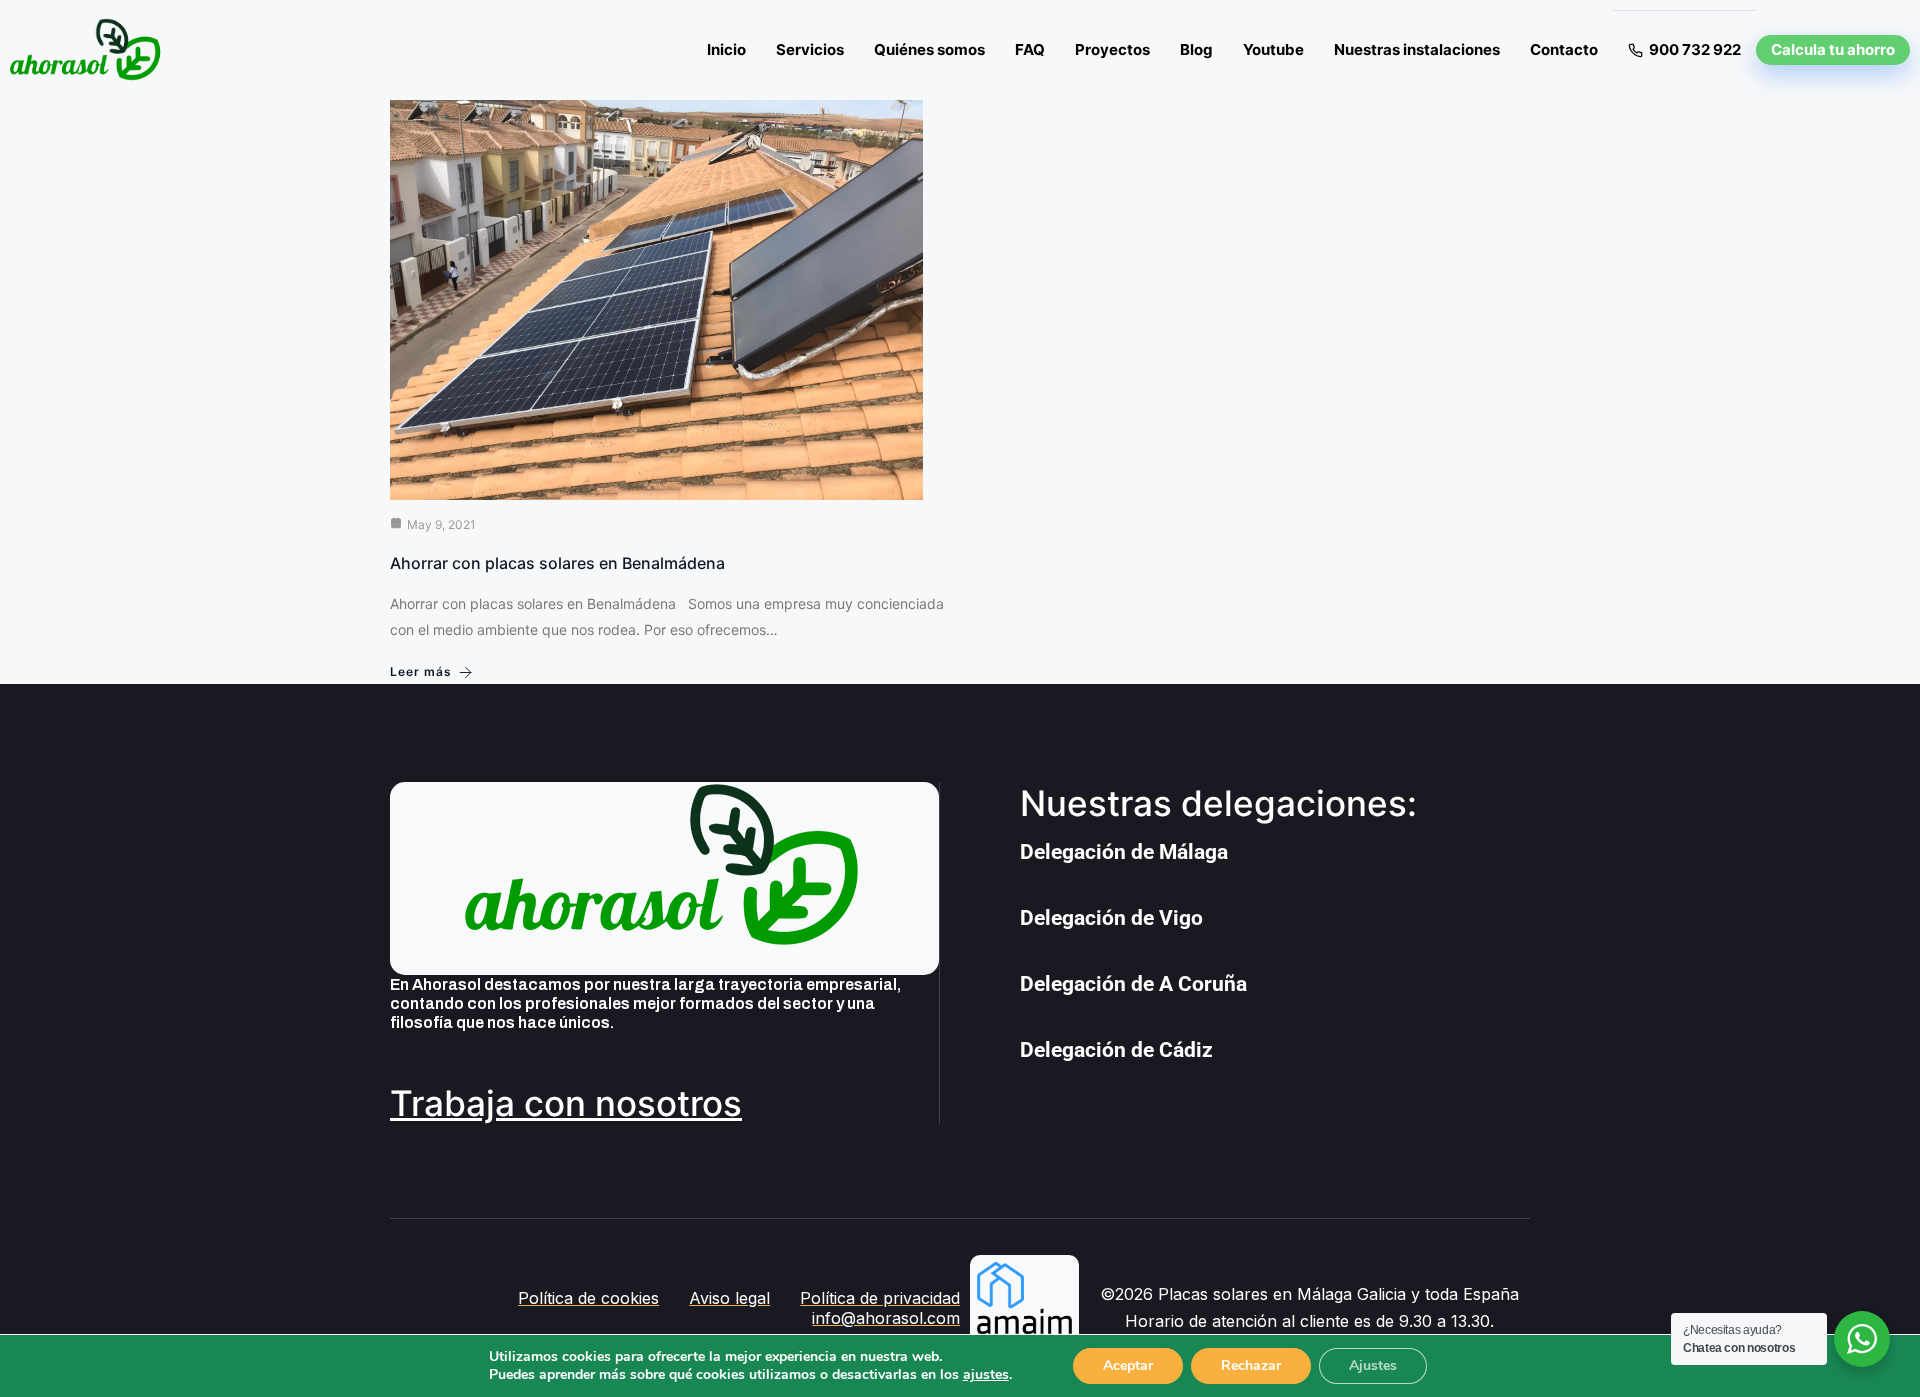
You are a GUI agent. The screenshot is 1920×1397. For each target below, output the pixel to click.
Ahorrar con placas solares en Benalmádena (557, 563)
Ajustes (1373, 1365)
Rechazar (1251, 1365)
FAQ (1030, 49)
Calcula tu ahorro (1833, 49)
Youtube (1273, 49)
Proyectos (1112, 49)
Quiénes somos (929, 49)
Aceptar (1128, 1365)
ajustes (986, 1375)
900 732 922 (1695, 49)
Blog (1196, 49)
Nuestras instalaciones (1417, 49)
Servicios (810, 49)
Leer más (421, 671)
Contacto (1564, 49)
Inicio (726, 49)
